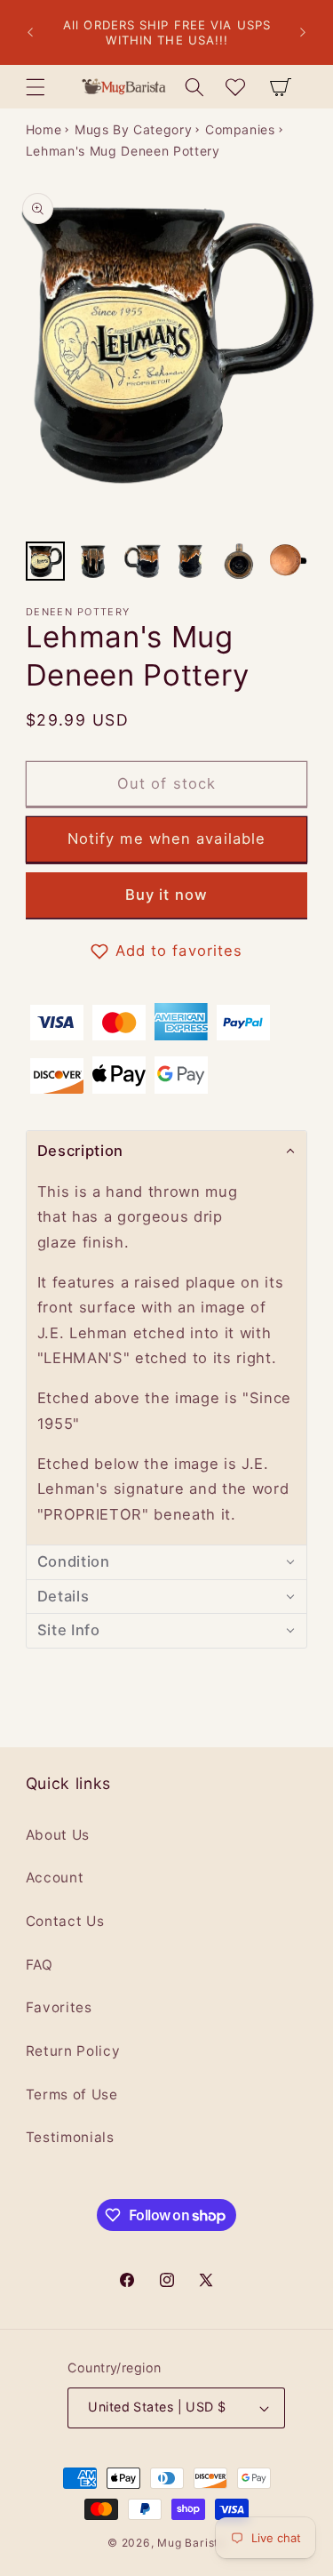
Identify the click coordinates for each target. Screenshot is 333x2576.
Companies (240, 129)
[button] (36, 86)
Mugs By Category (134, 129)
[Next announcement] (303, 33)
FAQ (40, 1965)
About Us (58, 1835)
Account (55, 1878)
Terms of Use (72, 2095)
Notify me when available (166, 839)
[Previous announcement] (30, 33)
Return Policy (73, 2051)
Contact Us (65, 1921)
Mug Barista (191, 2543)
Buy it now (166, 895)
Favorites (59, 2007)
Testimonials (70, 2137)
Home (44, 129)
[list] (166, 357)
